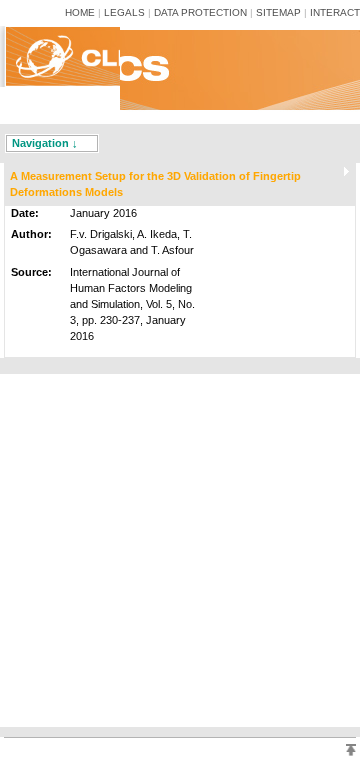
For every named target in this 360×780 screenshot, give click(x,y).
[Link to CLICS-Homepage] (68, 94)
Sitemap (278, 12)
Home (80, 12)
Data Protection (200, 12)
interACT (335, 12)
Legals (124, 12)
